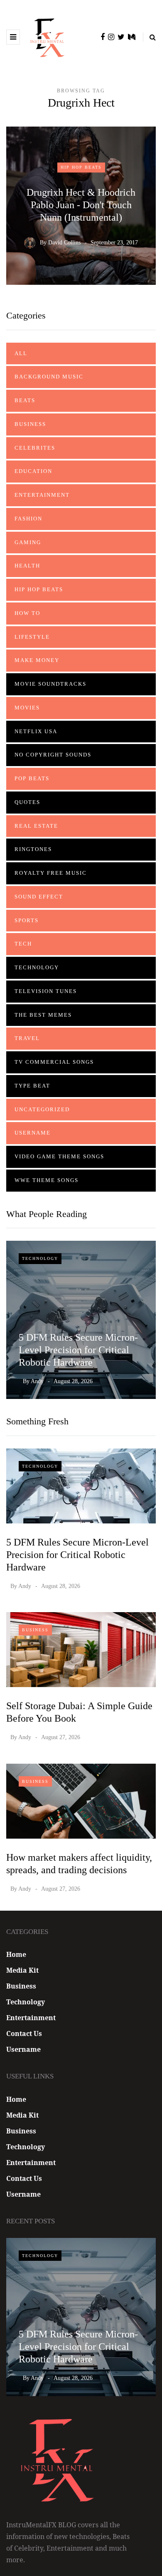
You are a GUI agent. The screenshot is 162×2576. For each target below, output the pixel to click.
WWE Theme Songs (47, 1180)
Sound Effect (39, 897)
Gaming (28, 542)
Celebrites (35, 448)
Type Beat (32, 1086)
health (27, 566)
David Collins (64, 243)
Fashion (28, 519)
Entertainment (42, 495)
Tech (23, 944)
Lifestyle (32, 637)
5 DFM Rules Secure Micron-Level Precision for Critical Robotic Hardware (78, 1350)
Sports (27, 920)
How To (27, 613)
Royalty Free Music (51, 873)
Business (30, 424)
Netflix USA (36, 731)
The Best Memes (43, 1015)
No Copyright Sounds (53, 755)
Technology (37, 967)
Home (16, 1954)
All (21, 353)
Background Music (49, 377)
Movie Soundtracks (50, 684)
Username (33, 1133)
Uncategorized (42, 1109)
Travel (27, 1038)
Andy (37, 1381)
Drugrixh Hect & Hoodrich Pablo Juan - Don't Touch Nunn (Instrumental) (81, 205)
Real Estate (36, 826)
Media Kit (22, 1970)
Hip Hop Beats (81, 167)
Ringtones (33, 849)
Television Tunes (46, 991)
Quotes (27, 802)
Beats (25, 400)
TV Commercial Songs (54, 1062)
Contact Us (24, 2033)
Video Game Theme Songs (59, 1156)
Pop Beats (32, 778)
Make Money (37, 660)
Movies (27, 708)
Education (33, 471)
